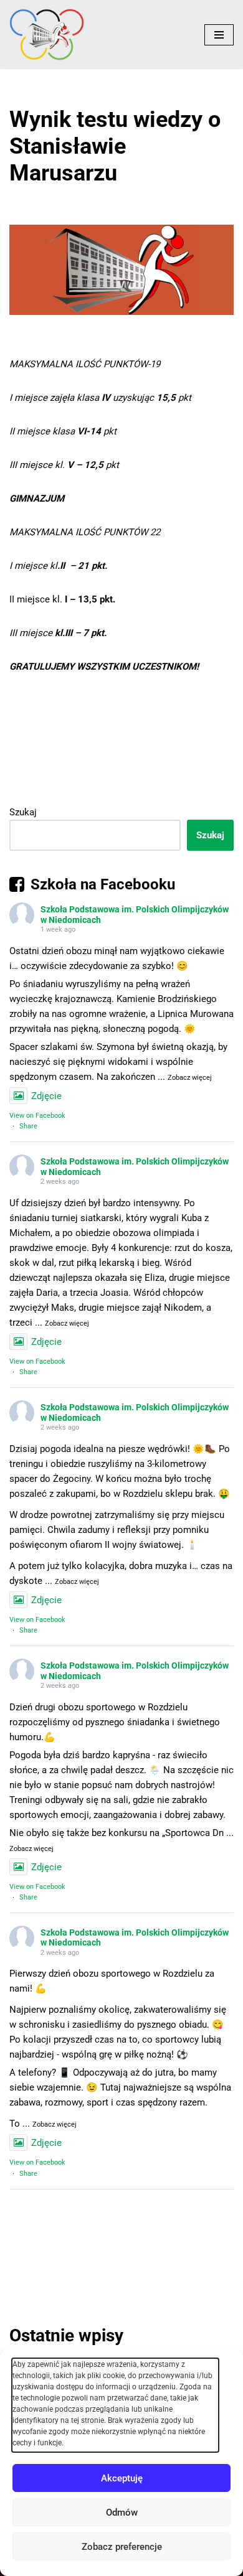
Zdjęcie (46, 1096)
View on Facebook (37, 1116)
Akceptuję (122, 2478)
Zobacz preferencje (122, 2547)
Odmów (122, 2513)
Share (28, 1126)
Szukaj (23, 812)
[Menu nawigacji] (219, 35)
